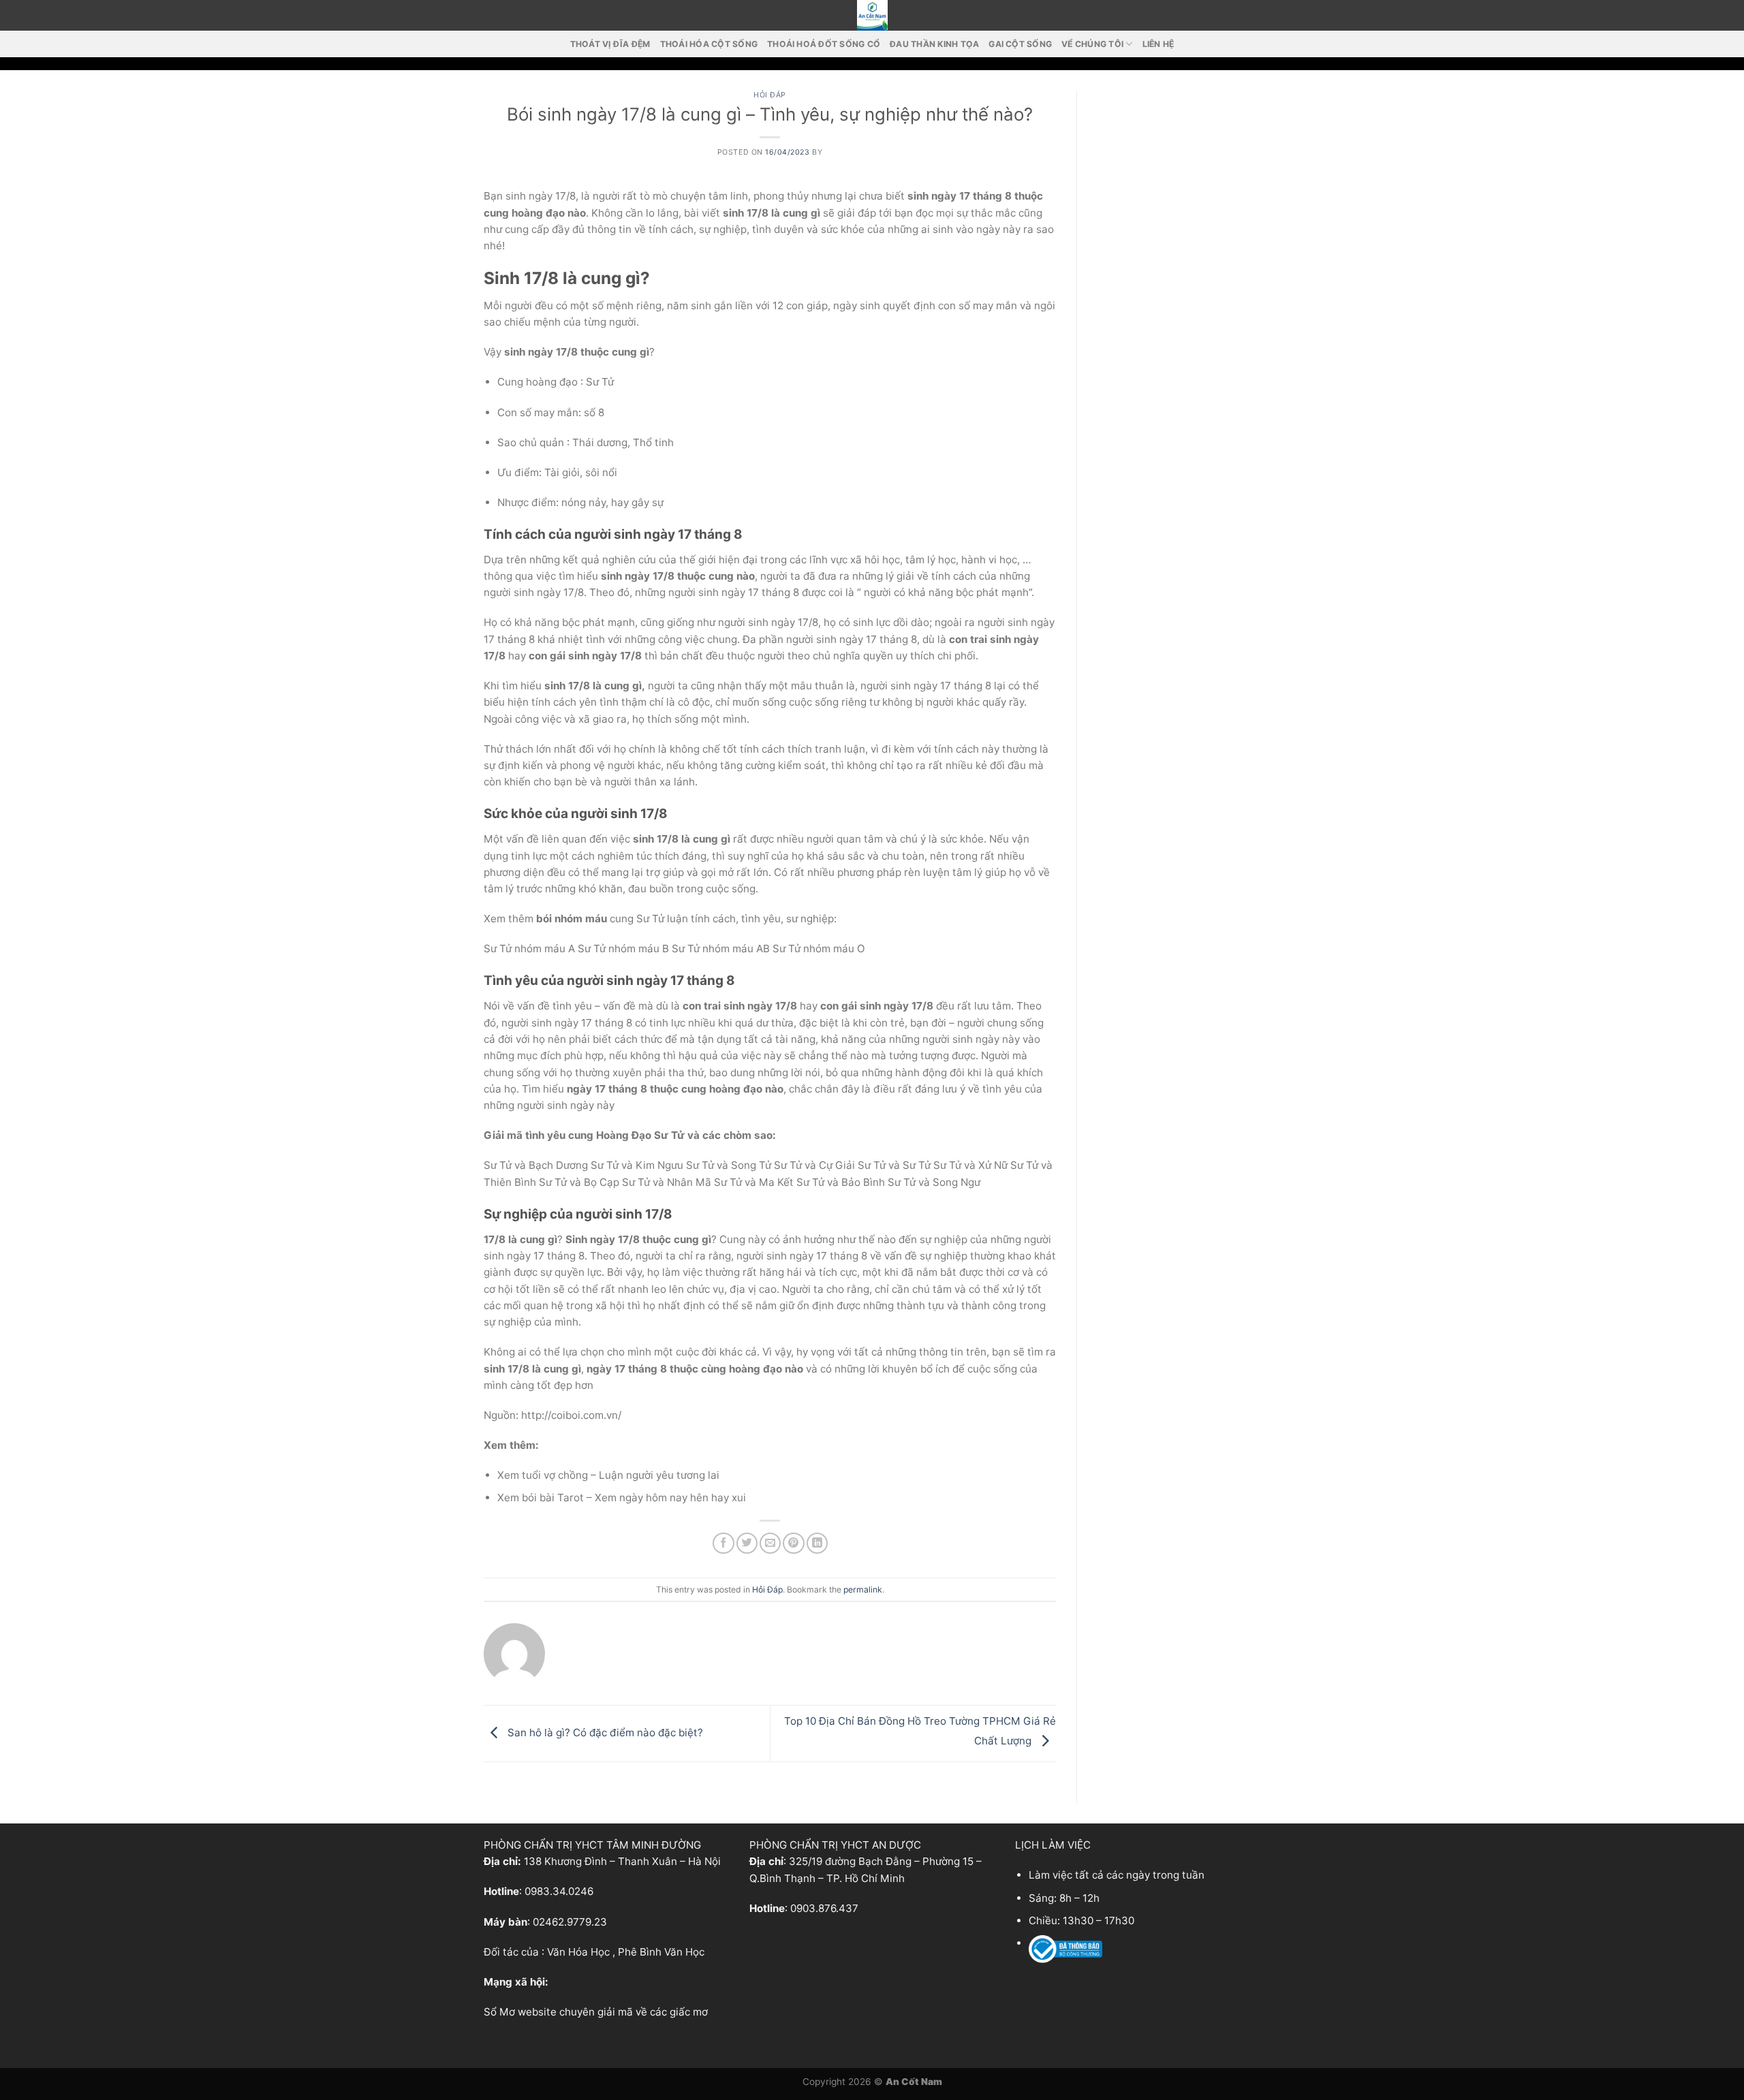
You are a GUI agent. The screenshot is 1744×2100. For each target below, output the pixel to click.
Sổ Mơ (499, 2012)
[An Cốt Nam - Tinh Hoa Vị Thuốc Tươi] (872, 15)
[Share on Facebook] (723, 1543)
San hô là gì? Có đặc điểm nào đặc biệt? (604, 1733)
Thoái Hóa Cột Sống (709, 44)
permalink (863, 1589)
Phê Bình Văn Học (661, 1952)
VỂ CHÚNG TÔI (1092, 44)
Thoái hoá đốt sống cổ (824, 44)
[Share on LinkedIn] (817, 1543)
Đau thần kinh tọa (934, 44)
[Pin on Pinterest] (793, 1543)
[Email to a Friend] (770, 1543)
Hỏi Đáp (770, 95)
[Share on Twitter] (747, 1543)
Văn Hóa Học (578, 1952)
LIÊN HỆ (1158, 44)
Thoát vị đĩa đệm (610, 44)
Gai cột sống (1020, 44)
